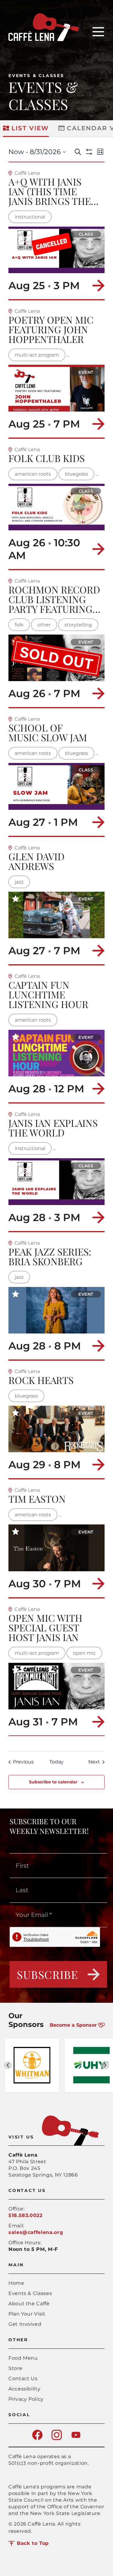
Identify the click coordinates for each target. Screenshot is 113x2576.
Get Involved (25, 2324)
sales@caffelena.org (36, 2232)
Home (16, 2283)
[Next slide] (105, 2065)
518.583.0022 (25, 2215)
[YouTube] (76, 2438)
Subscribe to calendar (53, 1782)
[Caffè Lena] (44, 39)
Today (56, 1762)
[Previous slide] (8, 2065)
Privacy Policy (26, 2399)
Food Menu (23, 2358)
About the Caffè (29, 2304)
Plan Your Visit (27, 2314)
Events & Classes (36, 76)
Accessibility (24, 2389)
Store (15, 2368)
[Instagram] (57, 2438)
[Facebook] (37, 2438)
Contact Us (23, 2379)
